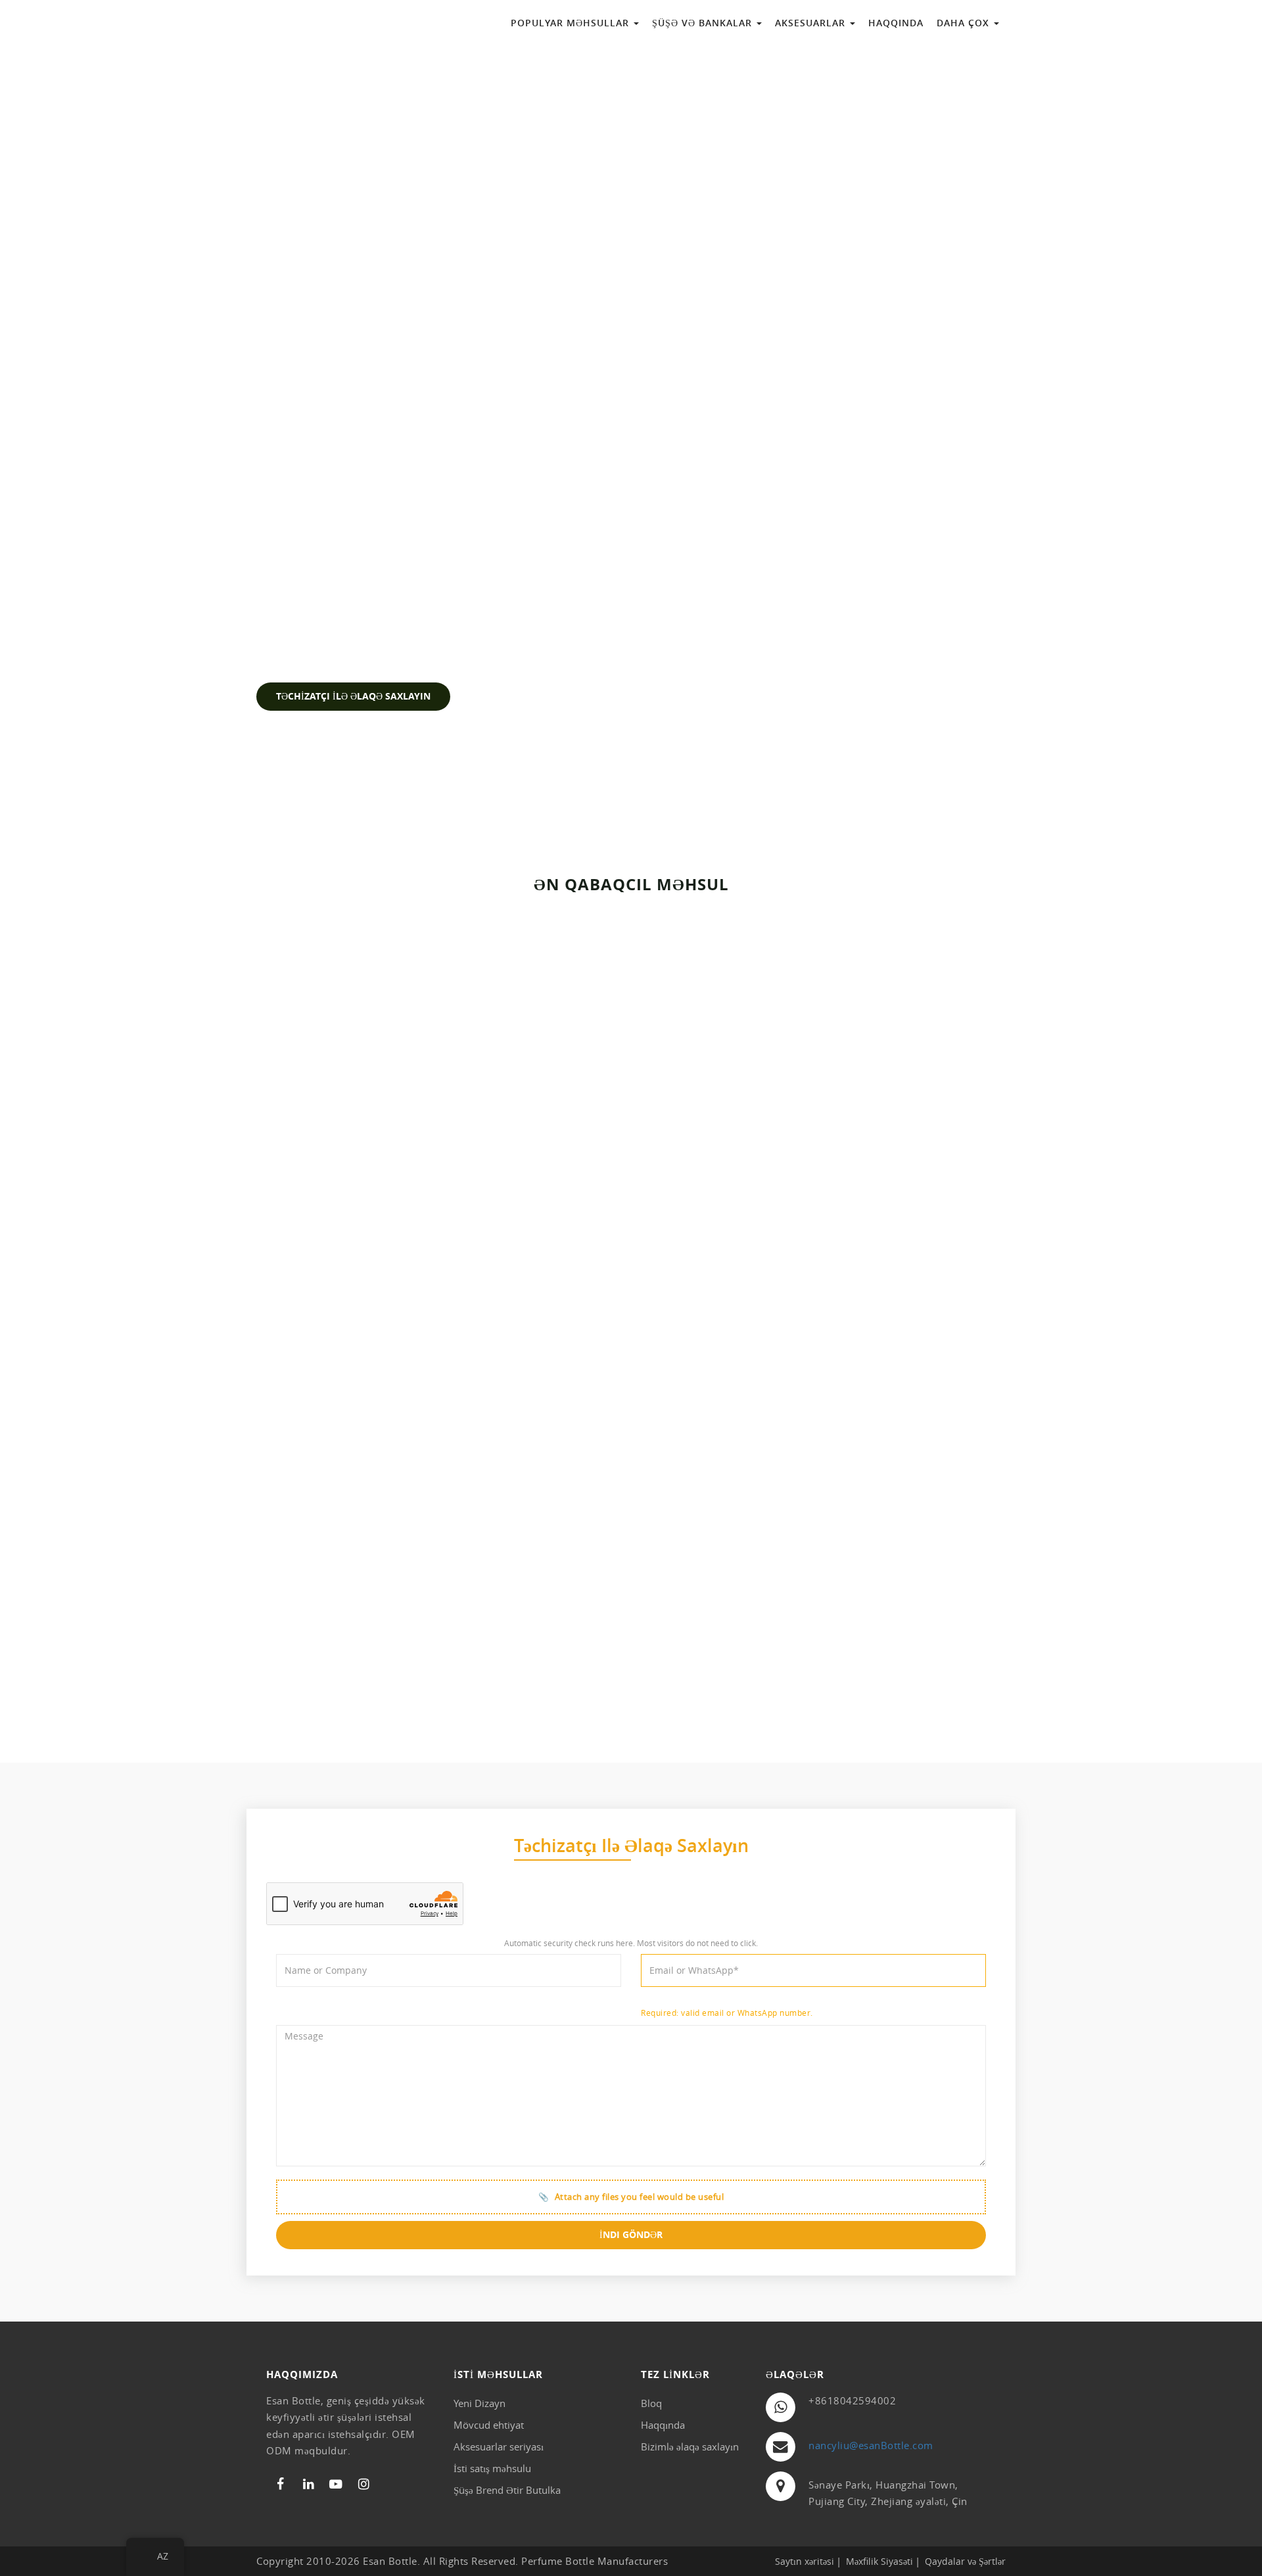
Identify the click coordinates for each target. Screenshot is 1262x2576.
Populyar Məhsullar (572, 23)
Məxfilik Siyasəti (879, 2561)
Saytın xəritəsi (805, 2561)
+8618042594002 (852, 2400)
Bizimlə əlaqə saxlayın (690, 2446)
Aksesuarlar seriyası (499, 2446)
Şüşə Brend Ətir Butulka (507, 2490)
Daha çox (965, 23)
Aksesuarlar (812, 23)
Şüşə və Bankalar (704, 23)
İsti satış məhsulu (492, 2468)
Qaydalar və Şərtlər (965, 2561)
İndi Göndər (631, 2235)
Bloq (651, 2403)
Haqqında (896, 23)
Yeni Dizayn (479, 2403)
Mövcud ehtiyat (489, 2425)
